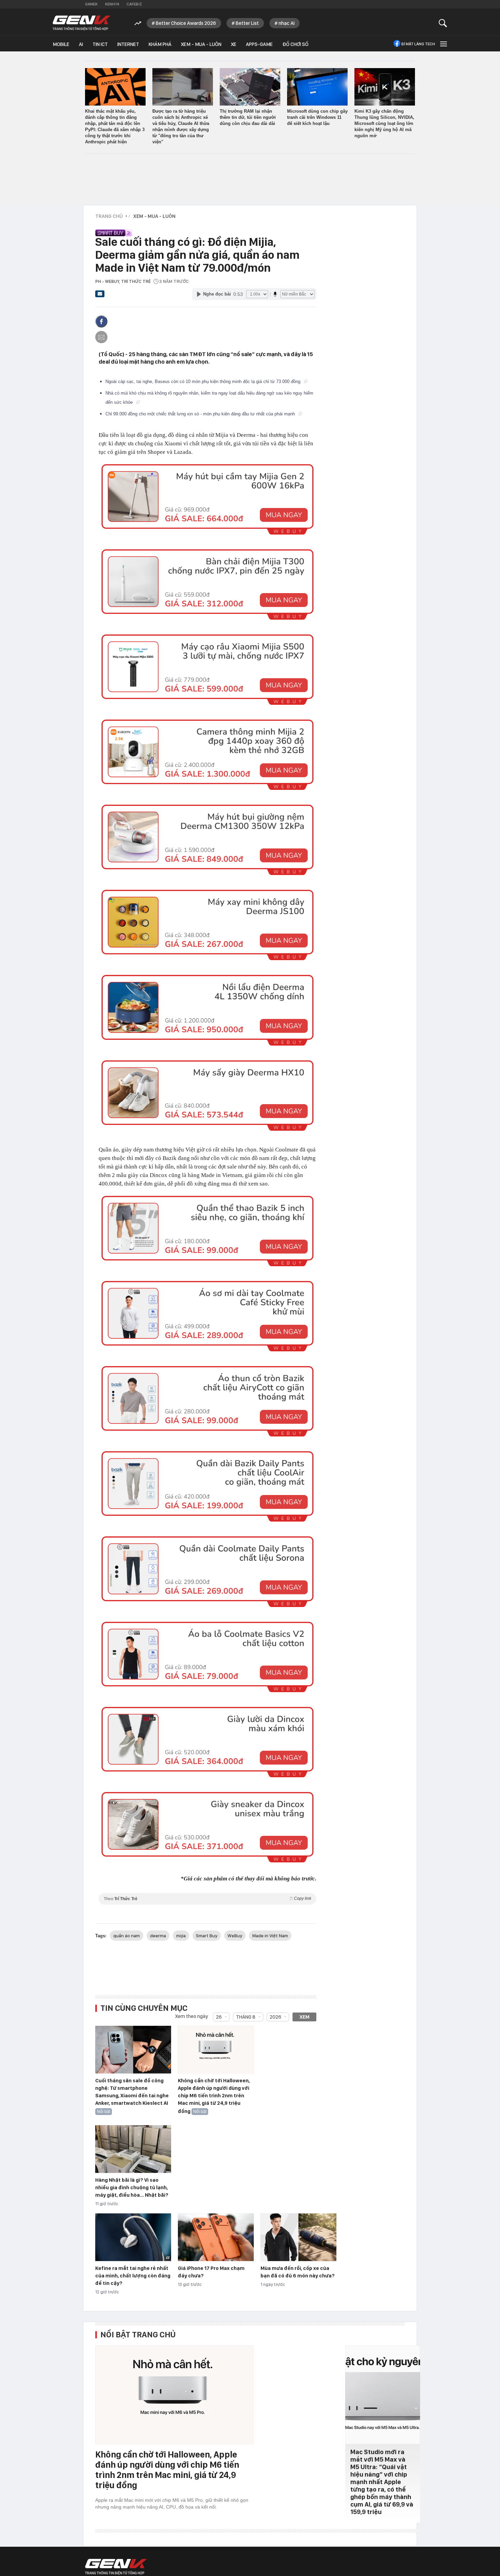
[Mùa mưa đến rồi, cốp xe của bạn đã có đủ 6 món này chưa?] (298, 2238)
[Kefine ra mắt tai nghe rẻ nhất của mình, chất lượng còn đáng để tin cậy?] (133, 2238)
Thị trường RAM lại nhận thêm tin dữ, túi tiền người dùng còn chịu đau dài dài (248, 117)
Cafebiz (134, 4)
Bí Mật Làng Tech (418, 44)
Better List (247, 23)
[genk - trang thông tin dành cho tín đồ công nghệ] (116, 2567)
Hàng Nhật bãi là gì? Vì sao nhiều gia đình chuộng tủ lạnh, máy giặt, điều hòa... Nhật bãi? (132, 2188)
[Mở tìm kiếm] (443, 23)
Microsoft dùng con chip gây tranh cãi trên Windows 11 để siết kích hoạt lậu (317, 117)
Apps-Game (259, 44)
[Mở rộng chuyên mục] (443, 44)
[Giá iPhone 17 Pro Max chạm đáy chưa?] (216, 2238)
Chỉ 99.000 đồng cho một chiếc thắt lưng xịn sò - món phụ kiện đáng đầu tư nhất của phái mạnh (201, 414)
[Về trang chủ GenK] (82, 23)
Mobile (61, 44)
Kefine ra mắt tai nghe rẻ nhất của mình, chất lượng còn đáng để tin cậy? (133, 2276)
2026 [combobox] (276, 2017)
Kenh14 (112, 4)
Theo (207, 1899)
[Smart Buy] (204, 229)
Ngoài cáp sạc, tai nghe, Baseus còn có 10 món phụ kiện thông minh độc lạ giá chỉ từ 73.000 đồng (204, 381)
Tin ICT (100, 44)
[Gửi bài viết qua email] (100, 296)
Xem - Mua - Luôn (201, 44)
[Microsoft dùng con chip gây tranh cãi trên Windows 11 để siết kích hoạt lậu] (317, 87)
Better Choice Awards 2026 (186, 23)
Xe (234, 44)
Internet (128, 44)
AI (81, 44)
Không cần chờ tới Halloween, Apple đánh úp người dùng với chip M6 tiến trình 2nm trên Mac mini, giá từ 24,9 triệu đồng (214, 2096)
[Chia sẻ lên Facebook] (101, 321)
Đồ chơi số (295, 44)
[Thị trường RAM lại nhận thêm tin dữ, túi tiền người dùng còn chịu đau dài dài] (250, 87)
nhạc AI (287, 23)
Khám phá (160, 44)
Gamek (91, 4)
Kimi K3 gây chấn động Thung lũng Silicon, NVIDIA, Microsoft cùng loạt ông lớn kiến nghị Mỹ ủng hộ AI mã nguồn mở (384, 123)
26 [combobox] (219, 2017)
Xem (305, 2017)
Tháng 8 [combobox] (246, 2017)
